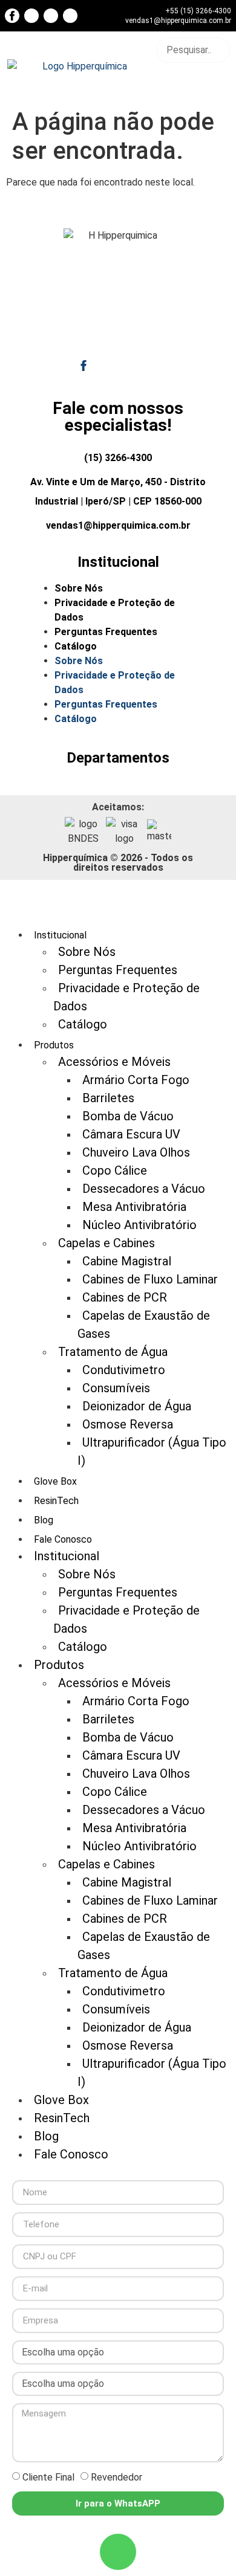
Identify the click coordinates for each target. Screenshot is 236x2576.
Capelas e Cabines (107, 1243)
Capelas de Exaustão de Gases (144, 1325)
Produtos (59, 1665)
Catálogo (76, 646)
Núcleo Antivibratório (139, 1225)
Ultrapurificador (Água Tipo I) (152, 1451)
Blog (44, 1520)
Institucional (67, 1556)
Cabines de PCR (125, 1297)
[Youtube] (31, 16)
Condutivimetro (124, 1370)
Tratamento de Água (113, 1352)
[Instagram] (51, 16)
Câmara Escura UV (131, 1134)
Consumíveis (116, 1388)
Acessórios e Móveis (114, 1062)
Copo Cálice (115, 1170)
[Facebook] (12, 16)
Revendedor (116, 2477)
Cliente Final (48, 2477)
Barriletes (108, 1098)
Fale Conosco (71, 2154)
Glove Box (55, 1481)
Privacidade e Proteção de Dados (115, 610)
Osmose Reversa (128, 1424)
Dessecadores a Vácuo (144, 1189)
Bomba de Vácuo (128, 1116)
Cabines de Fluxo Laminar (150, 1279)
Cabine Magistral (127, 1261)
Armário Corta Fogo (136, 1080)
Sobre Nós (79, 588)
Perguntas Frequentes (106, 632)
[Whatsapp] (118, 2552)
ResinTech (56, 1501)
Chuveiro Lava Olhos (136, 1152)
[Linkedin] (70, 16)
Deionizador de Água (137, 1406)
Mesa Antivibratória (134, 1207)
